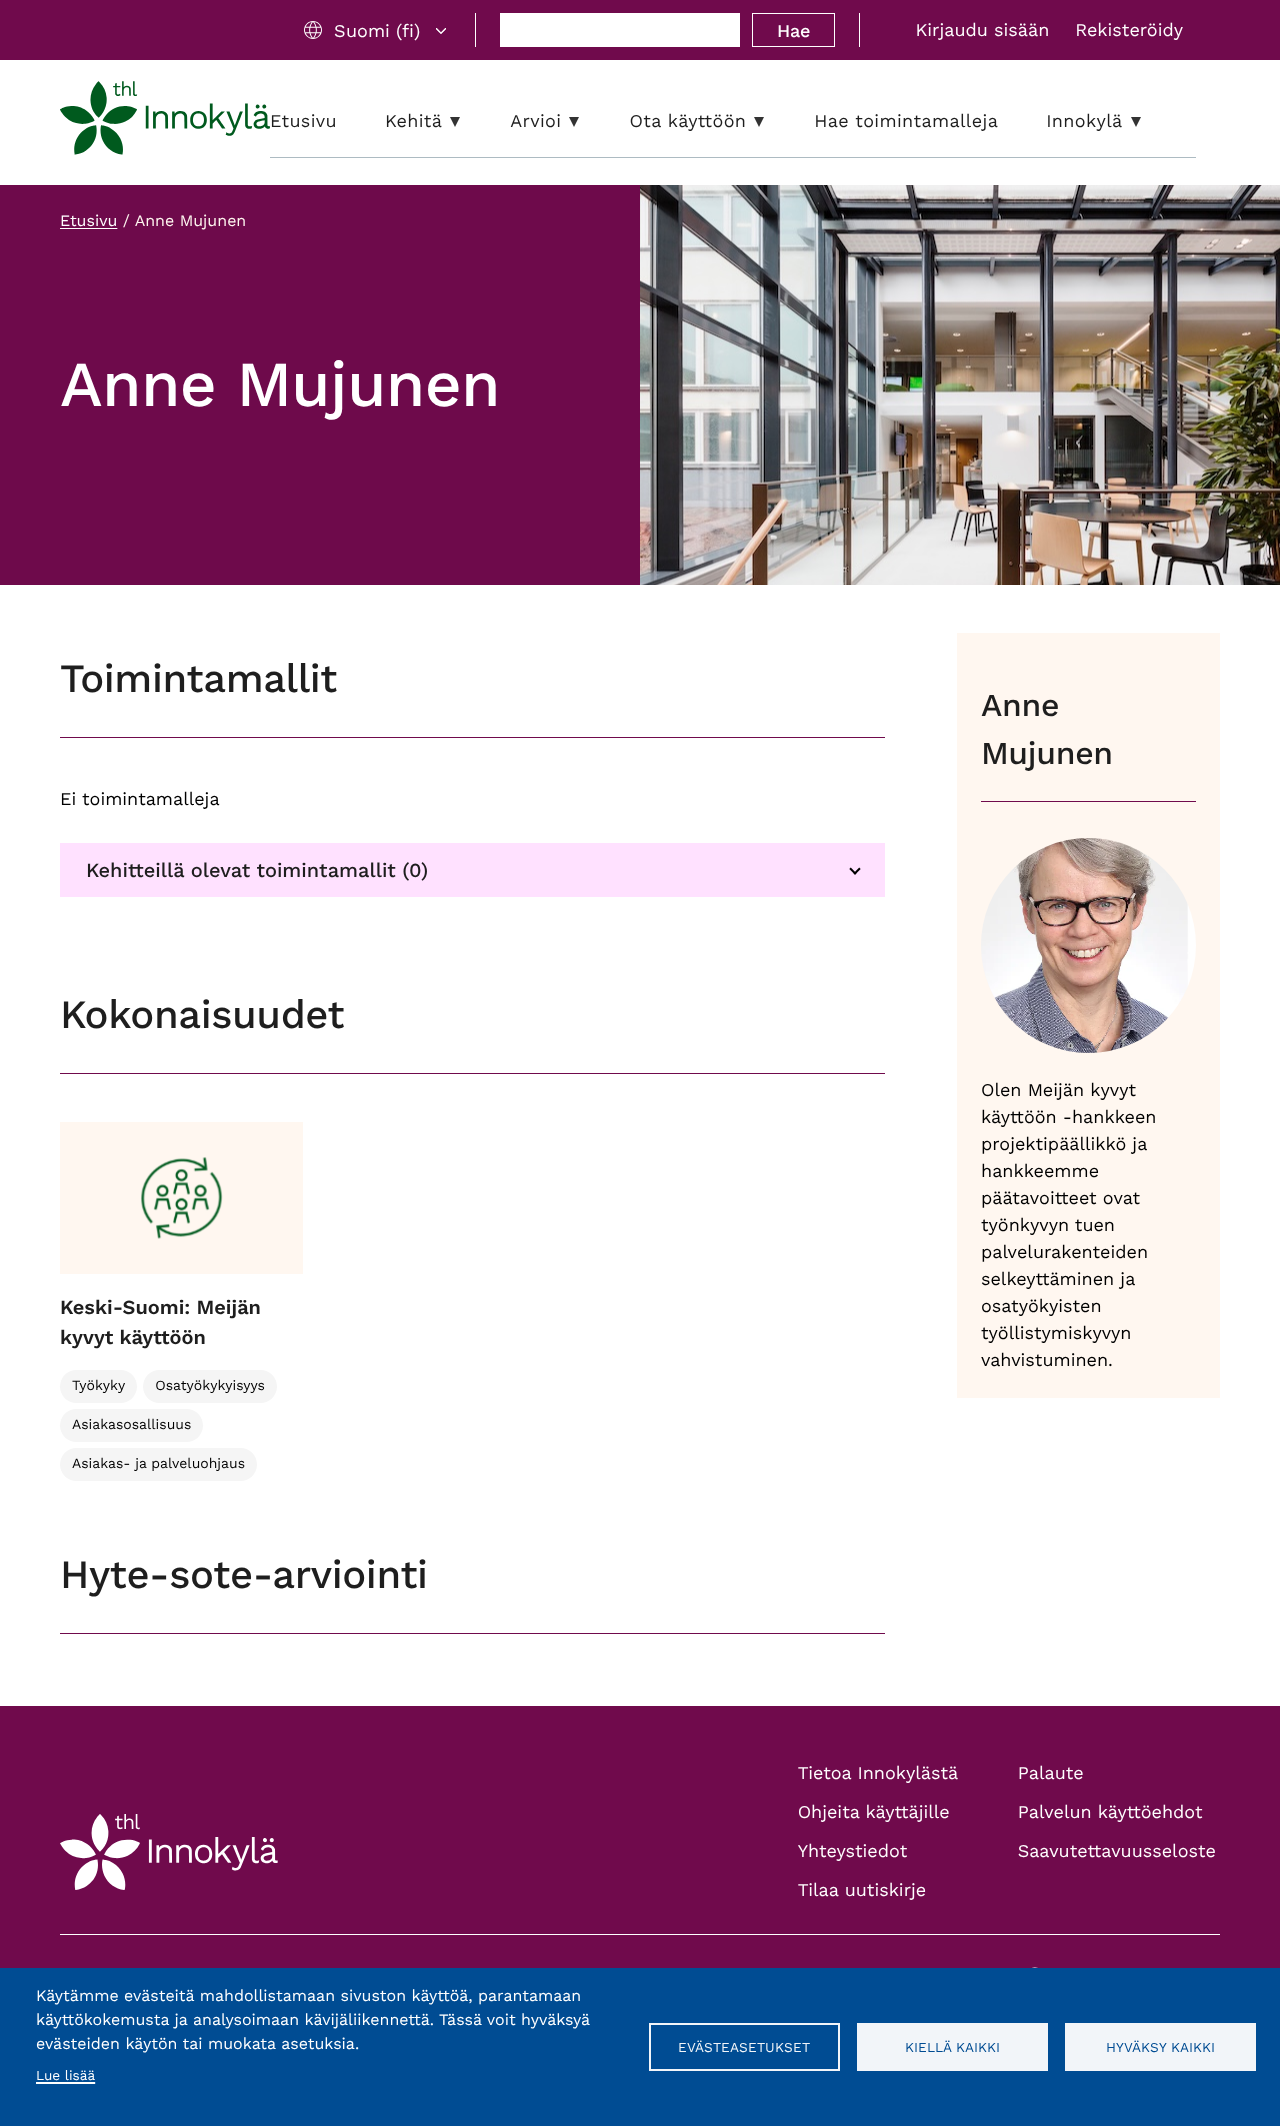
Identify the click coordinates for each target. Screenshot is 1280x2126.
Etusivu (88, 220)
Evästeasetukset (744, 2047)
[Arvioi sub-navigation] (589, 121)
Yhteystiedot (853, 1851)
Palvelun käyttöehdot (1110, 1812)
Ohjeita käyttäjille (874, 1812)
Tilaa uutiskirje (862, 1890)
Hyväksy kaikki (1160, 2047)
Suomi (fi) (377, 30)
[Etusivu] (165, 122)
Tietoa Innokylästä (878, 1773)
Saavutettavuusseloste (1117, 1851)
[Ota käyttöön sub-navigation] (774, 121)
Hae (793, 30)
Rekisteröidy (1129, 30)
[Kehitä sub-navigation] (470, 121)
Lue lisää (65, 2076)
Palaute (1051, 1773)
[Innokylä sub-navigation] (1151, 121)
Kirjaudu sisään (982, 30)
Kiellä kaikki (952, 2047)
